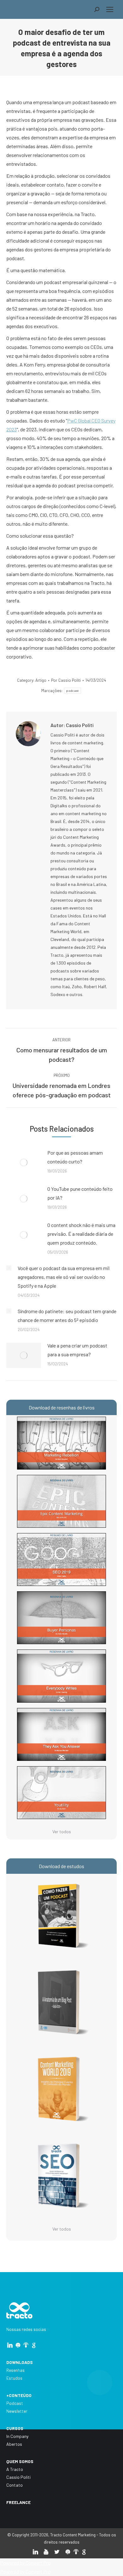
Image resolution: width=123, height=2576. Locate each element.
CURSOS (15, 2428)
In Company (17, 2436)
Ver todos (62, 1831)
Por (66, 680)
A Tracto (15, 2469)
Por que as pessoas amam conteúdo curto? (75, 1157)
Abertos (14, 2444)
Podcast (15, 2403)
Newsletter (17, 2411)
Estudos (14, 2378)
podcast (72, 691)
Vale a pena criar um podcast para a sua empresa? (77, 1350)
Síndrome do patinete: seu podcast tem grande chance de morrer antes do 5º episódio (67, 1316)
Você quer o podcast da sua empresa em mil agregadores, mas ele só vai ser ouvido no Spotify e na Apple (64, 1277)
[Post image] (24, 1162)
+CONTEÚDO (19, 2395)
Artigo (41, 680)
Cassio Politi (18, 2477)
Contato (15, 2485)
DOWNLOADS (20, 2362)
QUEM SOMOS (20, 2461)
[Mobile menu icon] (110, 9)
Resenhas (15, 2370)
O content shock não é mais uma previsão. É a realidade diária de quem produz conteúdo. (81, 1234)
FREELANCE (18, 2502)
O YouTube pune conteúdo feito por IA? (80, 1193)
